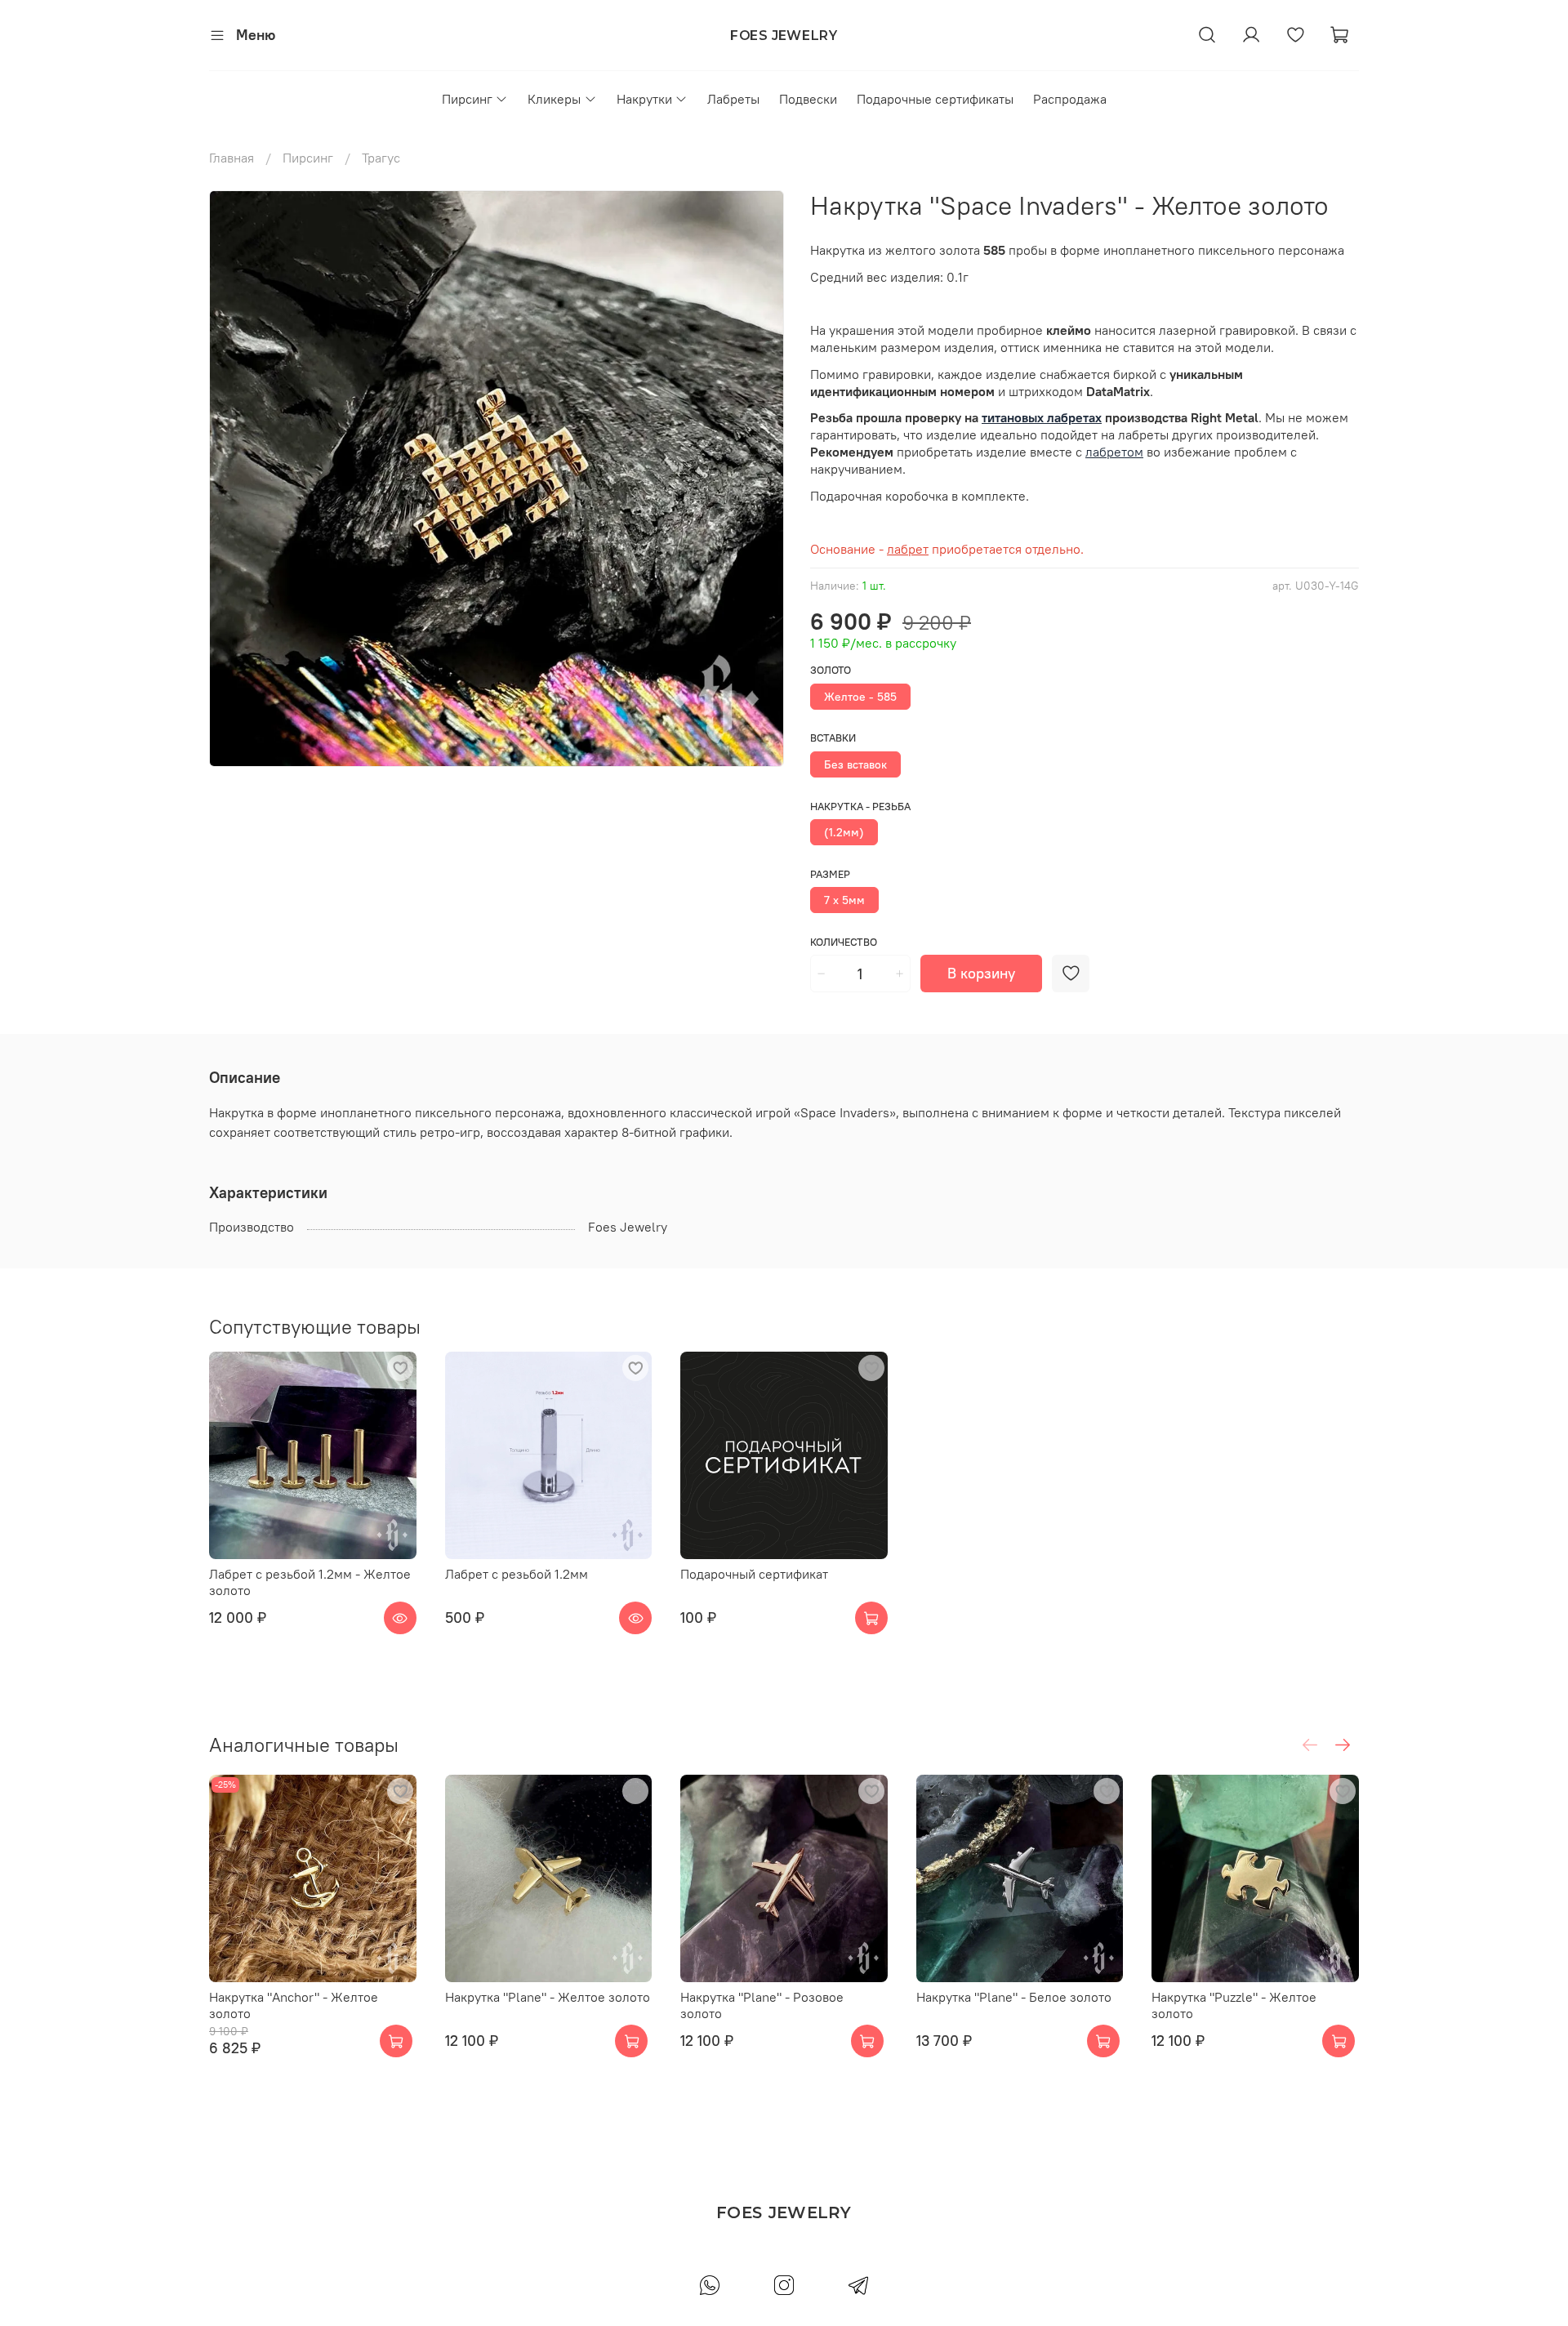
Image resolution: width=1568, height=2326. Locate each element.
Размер (830, 874)
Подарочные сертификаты (935, 99)
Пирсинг (467, 99)
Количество (844, 942)
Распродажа (1070, 99)
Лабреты (733, 99)
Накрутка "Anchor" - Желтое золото (294, 2004)
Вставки (833, 738)
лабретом (1114, 452)
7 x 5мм (844, 900)
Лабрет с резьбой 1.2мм (517, 1574)
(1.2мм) (844, 832)
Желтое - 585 (860, 697)
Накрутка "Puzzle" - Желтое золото (1234, 2004)
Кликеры (554, 99)
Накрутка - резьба (860, 807)
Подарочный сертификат (754, 1574)
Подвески (808, 99)
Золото (831, 670)
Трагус (381, 158)
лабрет (908, 549)
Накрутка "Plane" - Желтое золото (548, 1996)
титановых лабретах (1042, 417)
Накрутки (644, 99)
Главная (232, 158)
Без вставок (855, 764)
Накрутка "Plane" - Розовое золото (762, 2004)
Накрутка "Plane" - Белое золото (1014, 1996)
